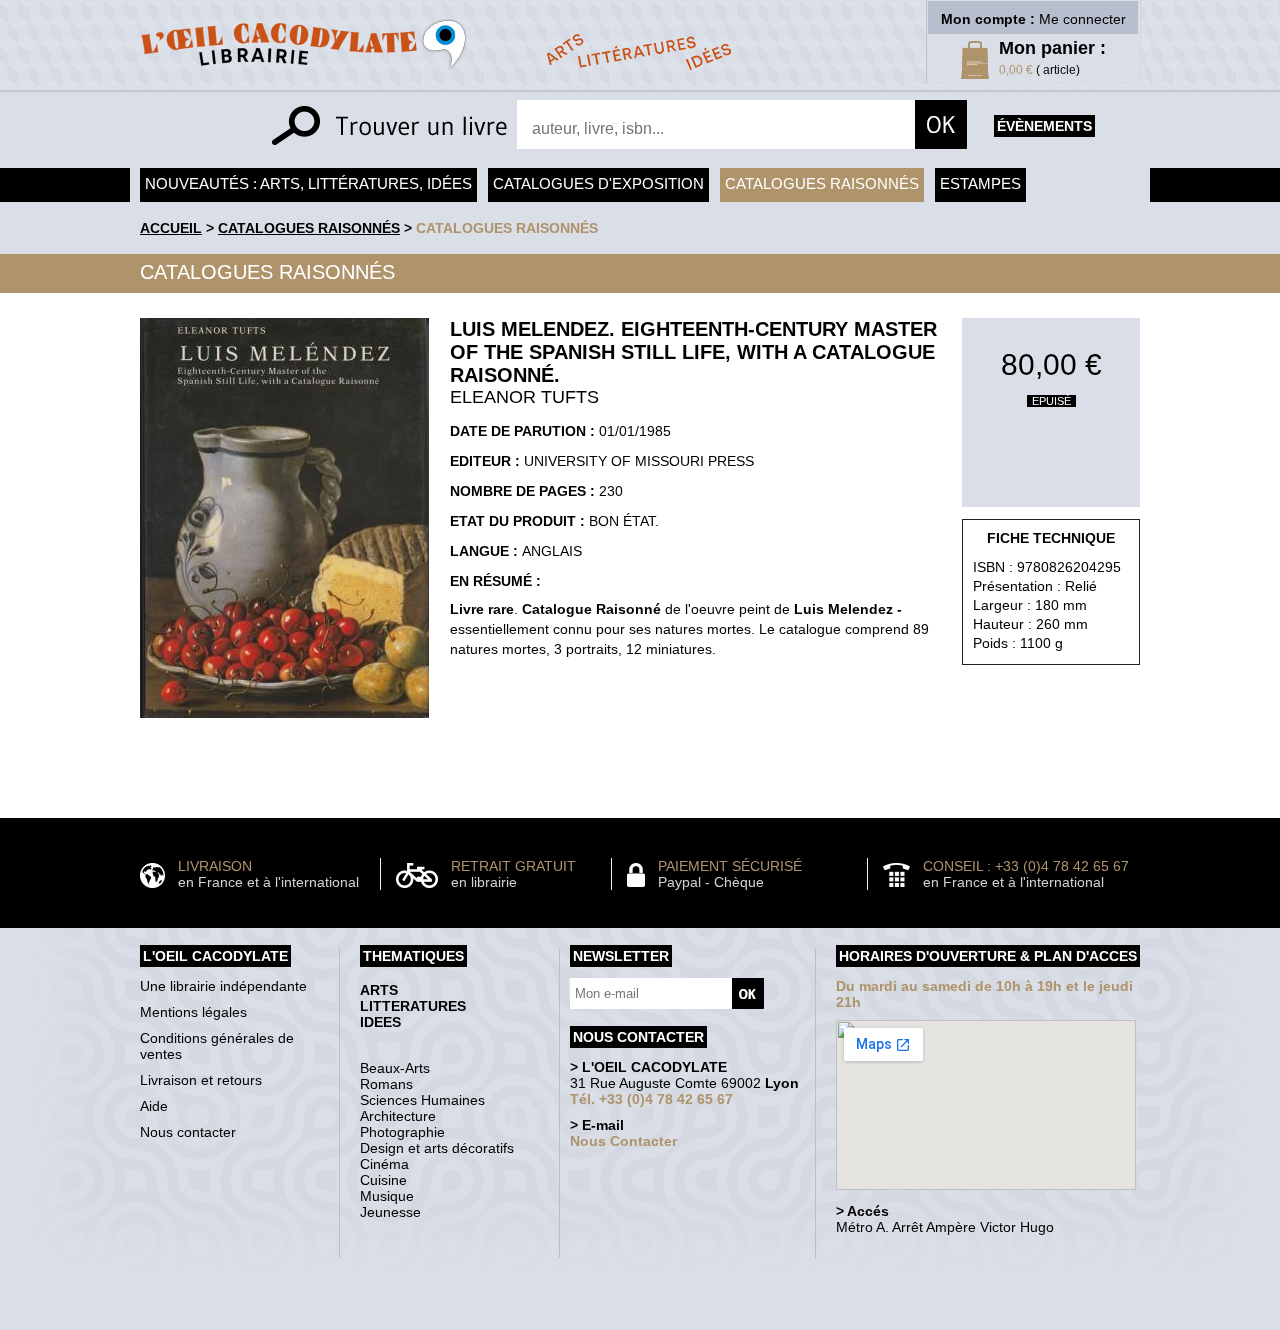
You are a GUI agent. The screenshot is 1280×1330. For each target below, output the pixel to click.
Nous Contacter (623, 1141)
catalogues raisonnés (507, 228)
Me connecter (1082, 19)
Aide (154, 1106)
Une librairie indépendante (223, 986)
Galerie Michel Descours (635, 1319)
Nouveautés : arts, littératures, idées (308, 183)
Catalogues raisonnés (822, 183)
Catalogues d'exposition (598, 183)
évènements (1044, 126)
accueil (171, 228)
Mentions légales (193, 1012)
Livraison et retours (201, 1080)
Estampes (980, 183)
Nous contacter (188, 1132)
